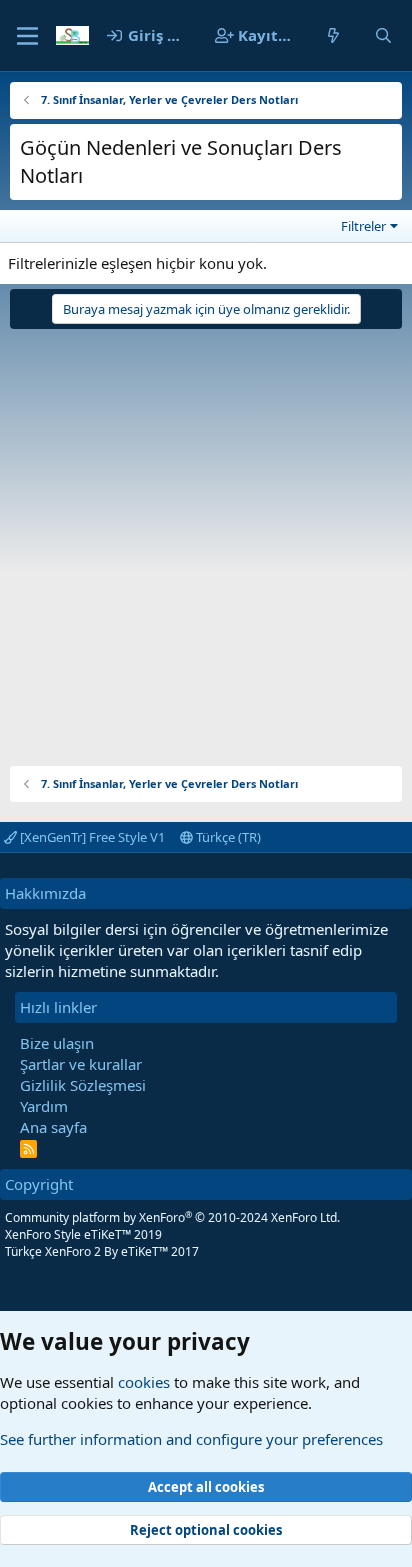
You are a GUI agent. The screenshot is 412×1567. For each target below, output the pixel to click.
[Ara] (383, 35)
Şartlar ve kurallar (81, 1064)
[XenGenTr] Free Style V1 (91, 837)
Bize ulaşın (57, 1043)
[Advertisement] (206, 540)
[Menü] (27, 36)
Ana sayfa (53, 1127)
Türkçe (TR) (227, 837)
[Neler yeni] (333, 35)
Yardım (44, 1106)
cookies (144, 1382)
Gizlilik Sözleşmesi (83, 1085)
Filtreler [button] (363, 226)
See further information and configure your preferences (191, 1439)
